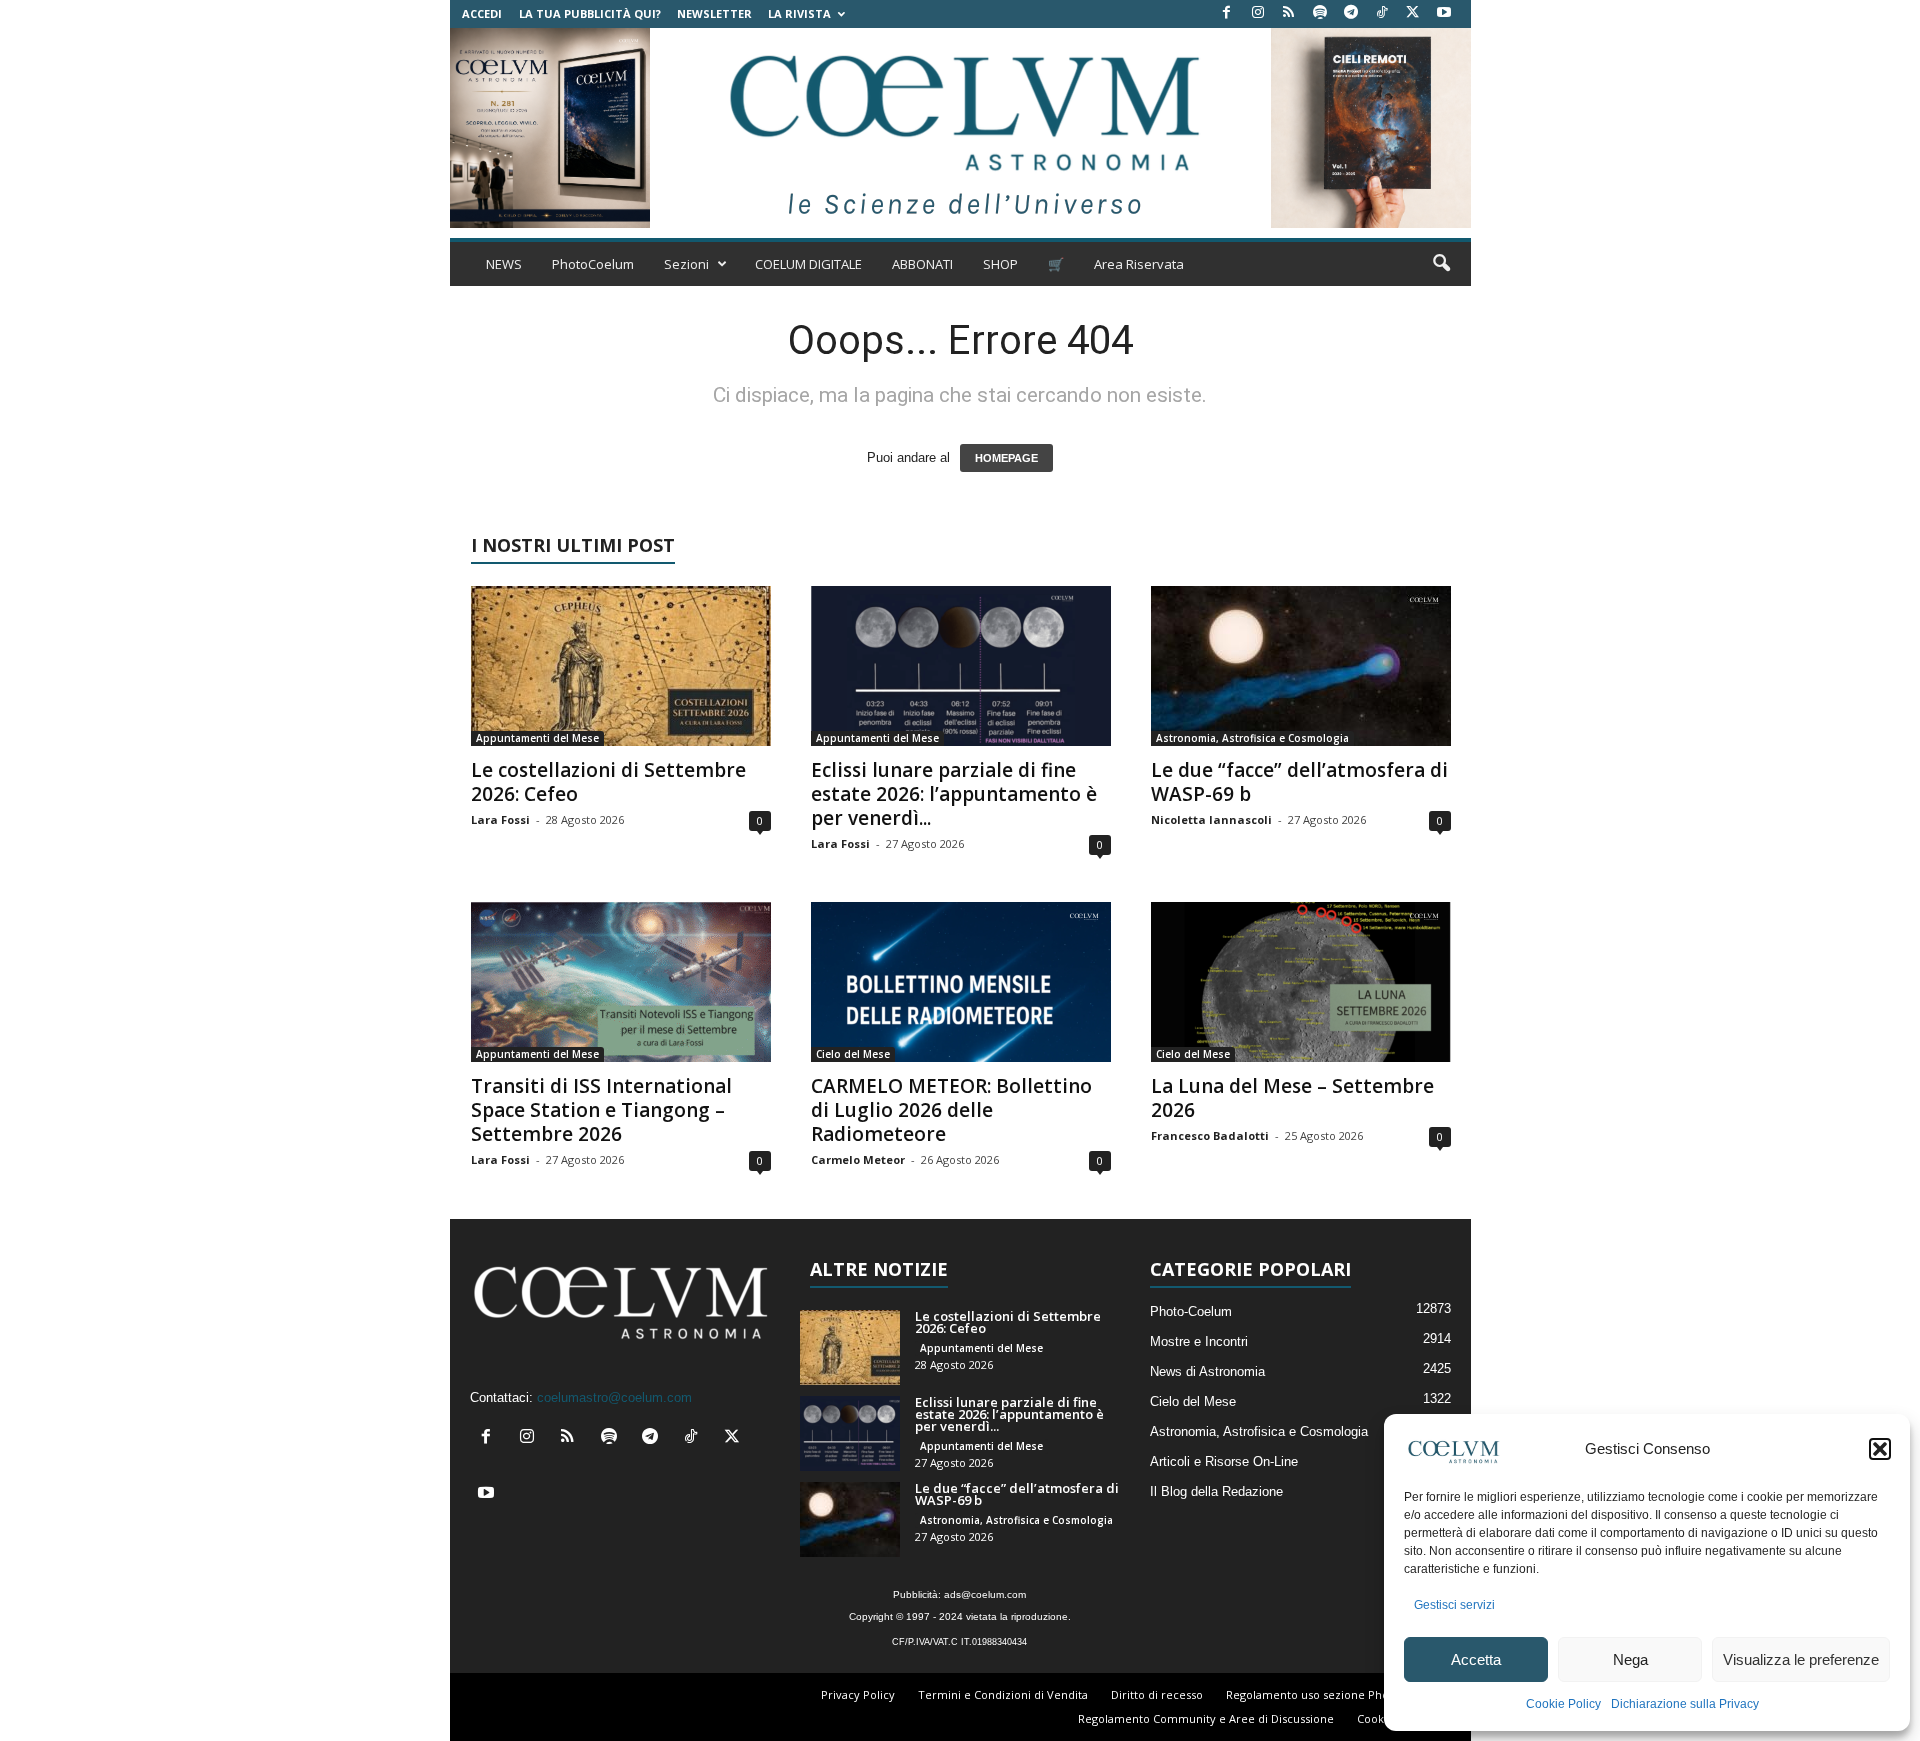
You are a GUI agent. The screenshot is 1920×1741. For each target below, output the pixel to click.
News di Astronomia (1207, 1371)
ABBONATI (922, 264)
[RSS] (1289, 13)
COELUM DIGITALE (808, 264)
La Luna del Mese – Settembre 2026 (1292, 1098)
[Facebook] (1227, 13)
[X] (1413, 13)
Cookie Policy (1563, 1704)
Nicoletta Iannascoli (1211, 819)
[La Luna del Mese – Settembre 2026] (1301, 982)
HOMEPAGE (1006, 458)
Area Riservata (1139, 264)
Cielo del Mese (853, 1054)
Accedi (482, 13)
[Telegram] (1351, 13)
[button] (1880, 1449)
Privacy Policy (858, 1694)
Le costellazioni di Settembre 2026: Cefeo (608, 782)
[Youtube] (1444, 13)
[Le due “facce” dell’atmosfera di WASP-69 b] (1301, 666)
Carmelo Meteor (858, 1159)
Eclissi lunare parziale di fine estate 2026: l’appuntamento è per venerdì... (954, 794)
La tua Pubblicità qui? (590, 13)
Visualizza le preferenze (1801, 1659)
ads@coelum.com (985, 1594)
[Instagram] (1258, 13)
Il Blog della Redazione (1216, 1491)
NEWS (504, 264)
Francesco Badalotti (1210, 1135)
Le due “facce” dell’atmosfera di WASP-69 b (1299, 782)
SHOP (1000, 264)
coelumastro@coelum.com (614, 1397)
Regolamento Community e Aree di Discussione (1206, 1718)
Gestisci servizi (1454, 1605)
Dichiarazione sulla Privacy (1685, 1704)
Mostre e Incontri (1199, 1341)
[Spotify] (1320, 13)
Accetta (1476, 1659)
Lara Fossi (500, 819)
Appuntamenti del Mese (537, 738)
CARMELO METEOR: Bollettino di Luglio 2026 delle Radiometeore (951, 1110)
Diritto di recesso (1157, 1694)
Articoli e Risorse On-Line (1224, 1461)
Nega (1630, 1659)
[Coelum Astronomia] (960, 128)
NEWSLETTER (714, 13)
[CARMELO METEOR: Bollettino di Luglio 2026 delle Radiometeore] (961, 982)
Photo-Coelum (1191, 1311)
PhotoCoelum (593, 264)
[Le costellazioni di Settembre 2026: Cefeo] (621, 666)
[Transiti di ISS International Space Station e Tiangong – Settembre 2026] (621, 982)
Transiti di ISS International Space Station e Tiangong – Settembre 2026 (601, 1110)
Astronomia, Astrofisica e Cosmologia (1252, 738)
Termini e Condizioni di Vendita (1003, 1694)
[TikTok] (1382, 13)
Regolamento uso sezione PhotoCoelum (1334, 1694)
